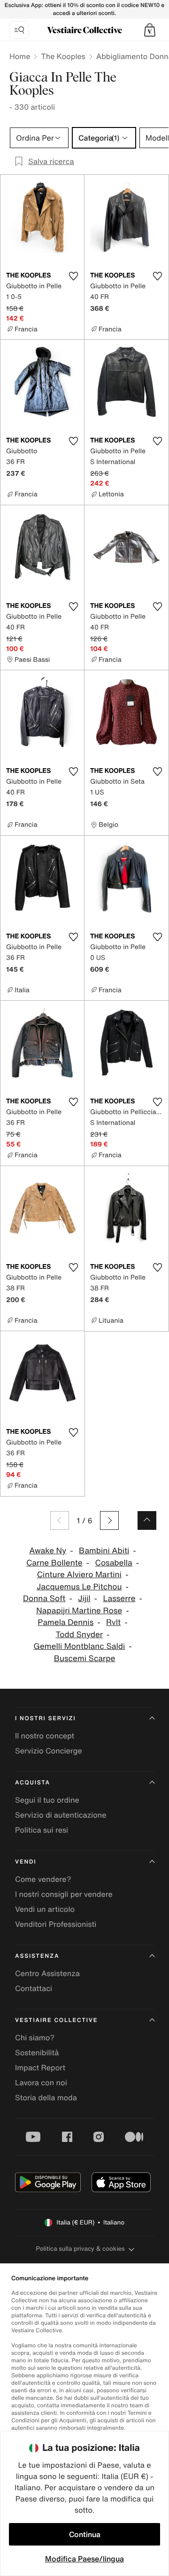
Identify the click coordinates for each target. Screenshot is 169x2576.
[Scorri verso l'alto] (147, 1520)
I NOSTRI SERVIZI (46, 1719)
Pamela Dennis (65, 1622)
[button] (150, 30)
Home (20, 56)
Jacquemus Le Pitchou (79, 1587)
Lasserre (119, 1599)
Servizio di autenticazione (61, 1815)
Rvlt (113, 1622)
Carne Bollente (54, 1563)
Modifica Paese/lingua (84, 2559)
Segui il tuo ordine (47, 1800)
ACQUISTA (33, 1783)
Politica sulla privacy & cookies (80, 2249)
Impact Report (40, 2067)
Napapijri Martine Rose (79, 1611)
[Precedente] (60, 1520)
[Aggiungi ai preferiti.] (73, 276)
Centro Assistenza (47, 1973)
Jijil (84, 1599)
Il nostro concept (45, 1736)
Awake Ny (48, 1551)
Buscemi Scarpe (85, 1659)
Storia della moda (46, 2097)
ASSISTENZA (37, 1956)
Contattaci (34, 1988)
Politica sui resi (42, 1830)
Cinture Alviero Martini (79, 1575)
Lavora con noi (41, 2082)
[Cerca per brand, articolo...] (19, 30)
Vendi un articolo (45, 1909)
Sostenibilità (37, 2052)
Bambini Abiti (104, 1551)
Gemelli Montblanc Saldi (79, 1646)
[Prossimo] (109, 1520)
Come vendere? (43, 1879)
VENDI (26, 1862)
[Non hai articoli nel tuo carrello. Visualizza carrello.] (150, 30)
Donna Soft (44, 1599)
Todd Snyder (79, 1635)
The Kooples (63, 56)
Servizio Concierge (49, 1751)
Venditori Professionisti (56, 1924)
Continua (85, 2534)
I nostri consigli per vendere (64, 1894)
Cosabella (113, 1563)
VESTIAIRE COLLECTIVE (56, 2020)
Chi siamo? (35, 2037)
